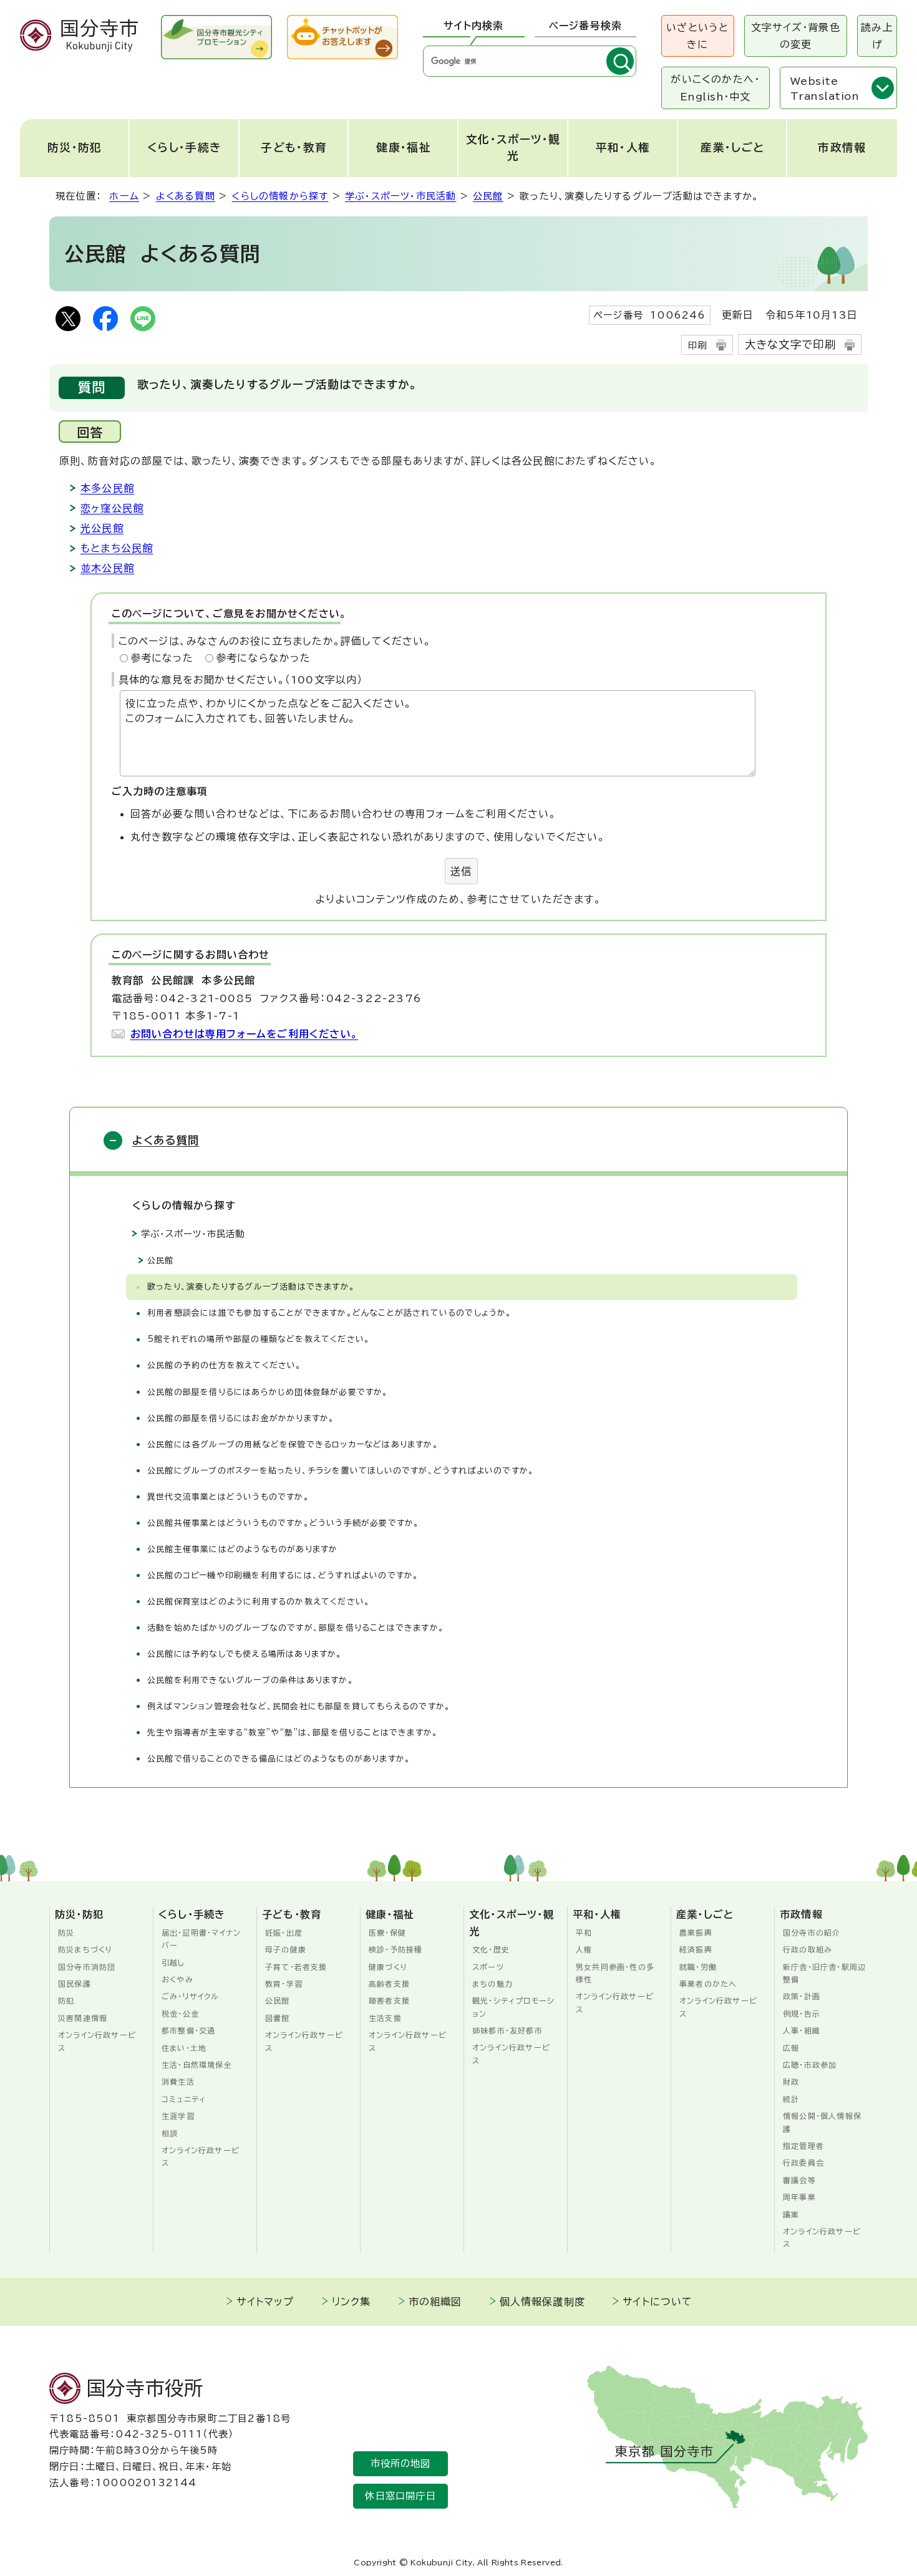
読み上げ (877, 36)
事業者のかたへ (708, 1984)
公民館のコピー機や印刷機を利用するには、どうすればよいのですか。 (283, 1575)
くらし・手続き (184, 147)
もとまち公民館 (117, 548)
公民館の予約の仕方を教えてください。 (231, 1365)
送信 (461, 871)
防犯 (66, 2000)
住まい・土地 (184, 2048)
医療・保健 (387, 1932)
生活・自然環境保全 (197, 2065)
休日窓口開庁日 (400, 2496)
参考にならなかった (263, 658)
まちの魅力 (492, 1984)
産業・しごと (732, 147)
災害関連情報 (83, 2018)
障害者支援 (389, 2000)
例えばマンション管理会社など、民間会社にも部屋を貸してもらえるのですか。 (299, 1706)
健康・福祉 (404, 147)
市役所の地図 (401, 2463)
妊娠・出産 (284, 1932)
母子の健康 (286, 1949)
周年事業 (799, 2197)
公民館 (488, 196)
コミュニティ (184, 2099)
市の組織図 (435, 2302)
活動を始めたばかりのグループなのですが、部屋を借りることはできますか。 (296, 1628)
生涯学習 (178, 2116)
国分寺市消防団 (87, 1967)
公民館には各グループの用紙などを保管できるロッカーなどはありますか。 (293, 1445)
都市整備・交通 (188, 2030)
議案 (791, 2214)
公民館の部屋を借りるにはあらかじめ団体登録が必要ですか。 (268, 1392)
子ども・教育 (294, 147)
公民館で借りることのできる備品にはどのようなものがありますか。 (279, 1759)
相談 (170, 2133)
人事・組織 (802, 2030)
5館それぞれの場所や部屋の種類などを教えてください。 (259, 1339)
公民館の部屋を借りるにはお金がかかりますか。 (241, 1418)
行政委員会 (803, 2163)
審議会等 (799, 2180)
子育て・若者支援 (296, 1967)
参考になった (162, 658)
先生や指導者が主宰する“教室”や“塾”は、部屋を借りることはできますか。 (293, 1733)
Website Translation (825, 89)
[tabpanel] (530, 61)
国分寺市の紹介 (812, 1932)
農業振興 (696, 1932)
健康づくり (388, 1967)
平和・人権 (623, 147)
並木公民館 (107, 568)
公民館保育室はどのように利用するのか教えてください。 (259, 1602)
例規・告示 (802, 2014)
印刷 (697, 345)
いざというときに (697, 36)
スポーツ (488, 1967)
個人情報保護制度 (543, 2302)
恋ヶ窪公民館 (112, 508)
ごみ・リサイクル (191, 1996)
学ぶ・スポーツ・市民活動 (400, 196)
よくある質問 (186, 196)
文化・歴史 (491, 1949)
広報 (791, 2048)
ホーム (124, 196)
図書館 (278, 2018)
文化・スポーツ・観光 (513, 147)
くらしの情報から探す (280, 196)
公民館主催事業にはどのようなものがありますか (242, 1549)
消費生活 (178, 2082)
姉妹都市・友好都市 (507, 2030)
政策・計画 (802, 1996)
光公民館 (102, 528)
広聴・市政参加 (810, 2065)
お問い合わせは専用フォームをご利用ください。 (244, 1034)
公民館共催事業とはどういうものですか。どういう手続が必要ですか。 (283, 1523)
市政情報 (842, 147)
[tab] (474, 26)
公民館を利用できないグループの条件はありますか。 (250, 1680)
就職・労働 (698, 1967)
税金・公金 (180, 2014)
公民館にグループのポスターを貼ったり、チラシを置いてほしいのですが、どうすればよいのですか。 (341, 1471)
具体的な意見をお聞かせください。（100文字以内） (241, 680)
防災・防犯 (75, 147)
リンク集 (352, 2302)
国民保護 (75, 1984)
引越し (173, 1962)
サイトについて (657, 2302)
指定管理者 (803, 2146)
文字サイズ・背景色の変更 (796, 36)
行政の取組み (808, 1949)
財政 (791, 2082)
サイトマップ (265, 2302)
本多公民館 (107, 488)
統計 (791, 2099)
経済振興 (696, 1949)
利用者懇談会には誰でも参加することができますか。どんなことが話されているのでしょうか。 (330, 1313)
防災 (66, 1932)
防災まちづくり (85, 1949)
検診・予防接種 (395, 1949)
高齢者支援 (389, 1984)
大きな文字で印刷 (791, 345)
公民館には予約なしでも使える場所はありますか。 (245, 1654)
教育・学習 (284, 1984)
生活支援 (385, 2018)
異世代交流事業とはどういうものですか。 (231, 1497)
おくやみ (177, 1979)
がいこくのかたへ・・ (715, 88)
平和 (584, 1932)
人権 (584, 1949)
